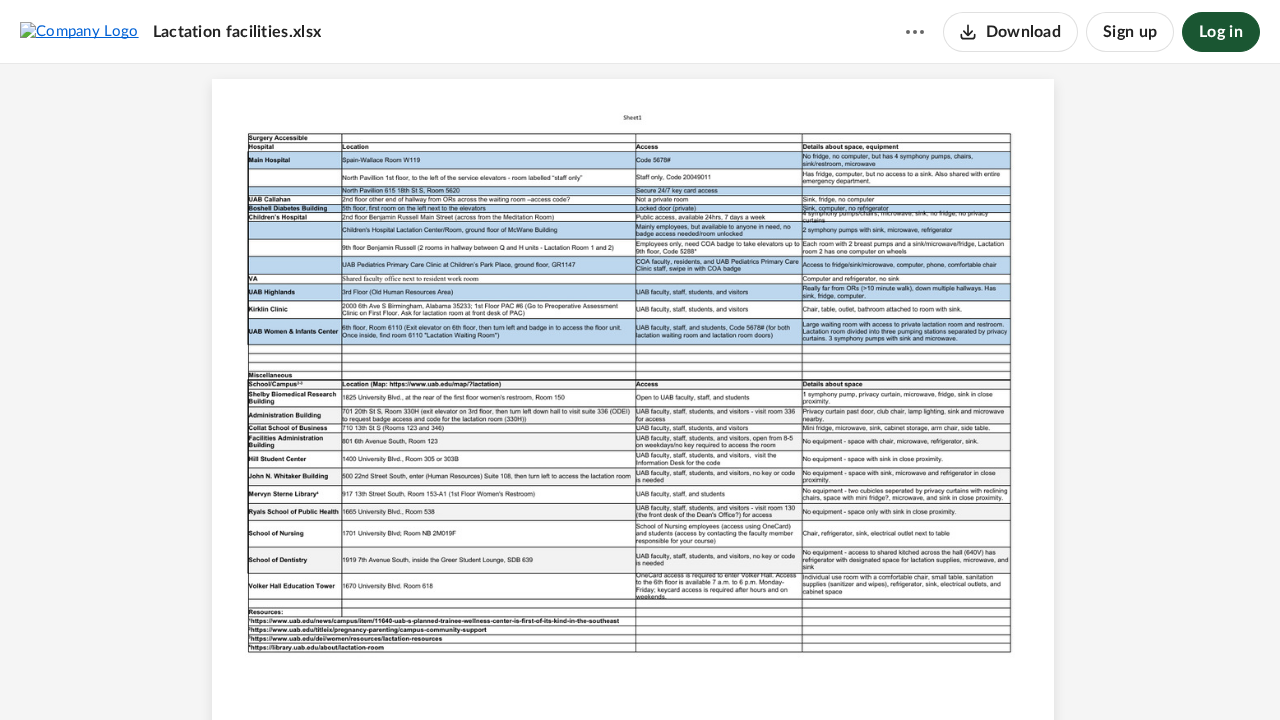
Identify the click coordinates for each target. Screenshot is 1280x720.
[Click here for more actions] (915, 32)
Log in (1221, 32)
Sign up (1130, 32)
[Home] (79, 31)
